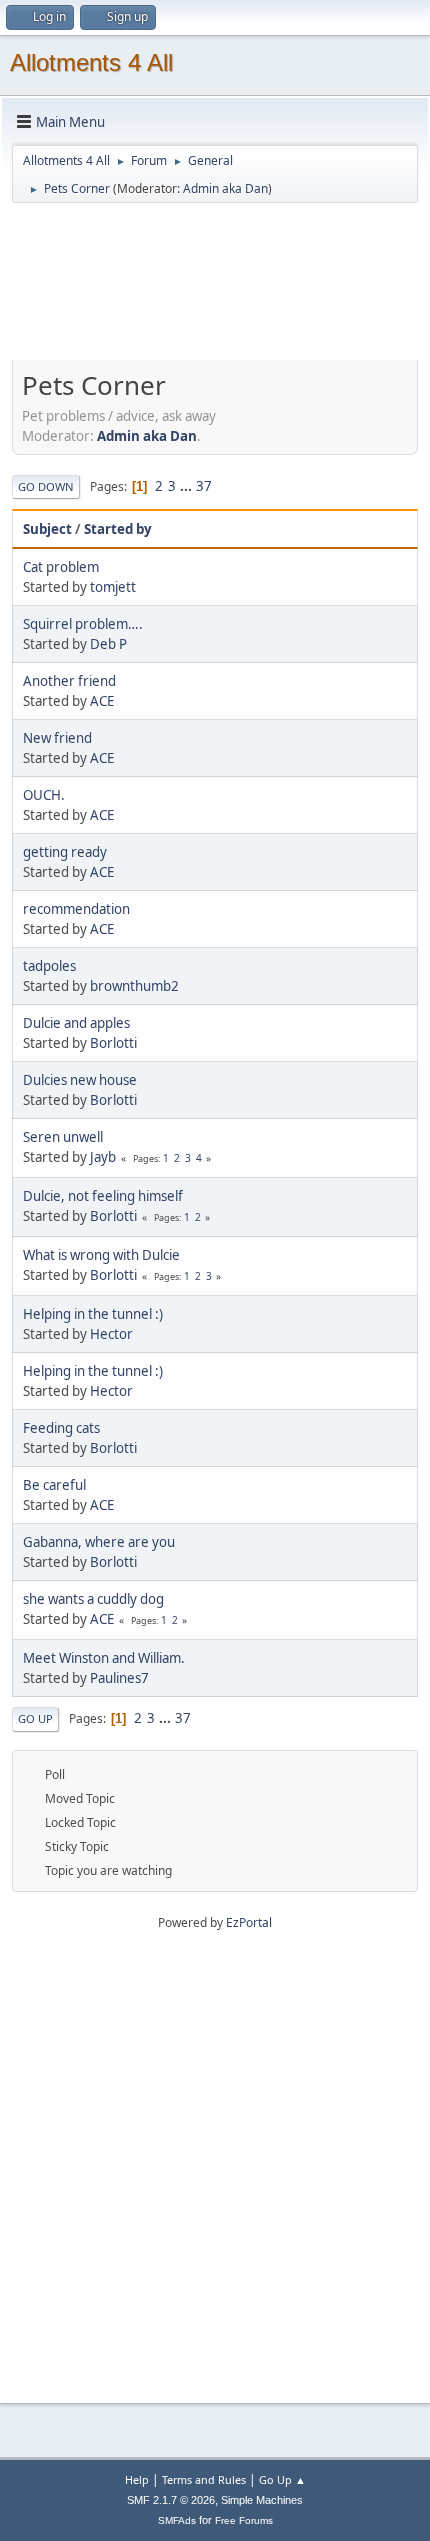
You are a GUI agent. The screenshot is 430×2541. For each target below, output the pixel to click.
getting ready (65, 852)
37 (204, 486)
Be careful (54, 1485)
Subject (47, 529)
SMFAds (177, 2520)
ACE (102, 701)
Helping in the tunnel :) (93, 1314)
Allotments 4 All (91, 62)
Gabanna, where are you (99, 1542)
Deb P (108, 644)
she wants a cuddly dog (93, 1599)
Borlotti (113, 1043)
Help (137, 2479)
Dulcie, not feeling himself (103, 1196)
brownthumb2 (134, 986)
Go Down (46, 486)
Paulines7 (119, 1678)
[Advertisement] (215, 291)
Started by (118, 529)
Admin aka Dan (225, 188)
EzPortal (249, 1922)
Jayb (103, 1157)
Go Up (35, 1718)
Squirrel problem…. (83, 624)
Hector (111, 1334)
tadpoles (49, 966)
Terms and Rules (204, 2479)
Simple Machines (262, 2500)
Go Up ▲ (282, 2479)
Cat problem (61, 567)
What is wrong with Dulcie (101, 1255)
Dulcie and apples (76, 1023)
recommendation (76, 909)
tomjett (113, 587)
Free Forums (244, 2520)
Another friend (69, 681)
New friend (57, 738)
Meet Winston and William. (104, 1658)
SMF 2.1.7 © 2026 (171, 2500)
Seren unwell (63, 1137)
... (187, 486)
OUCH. (44, 795)
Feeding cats (61, 1428)
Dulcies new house (80, 1080)
